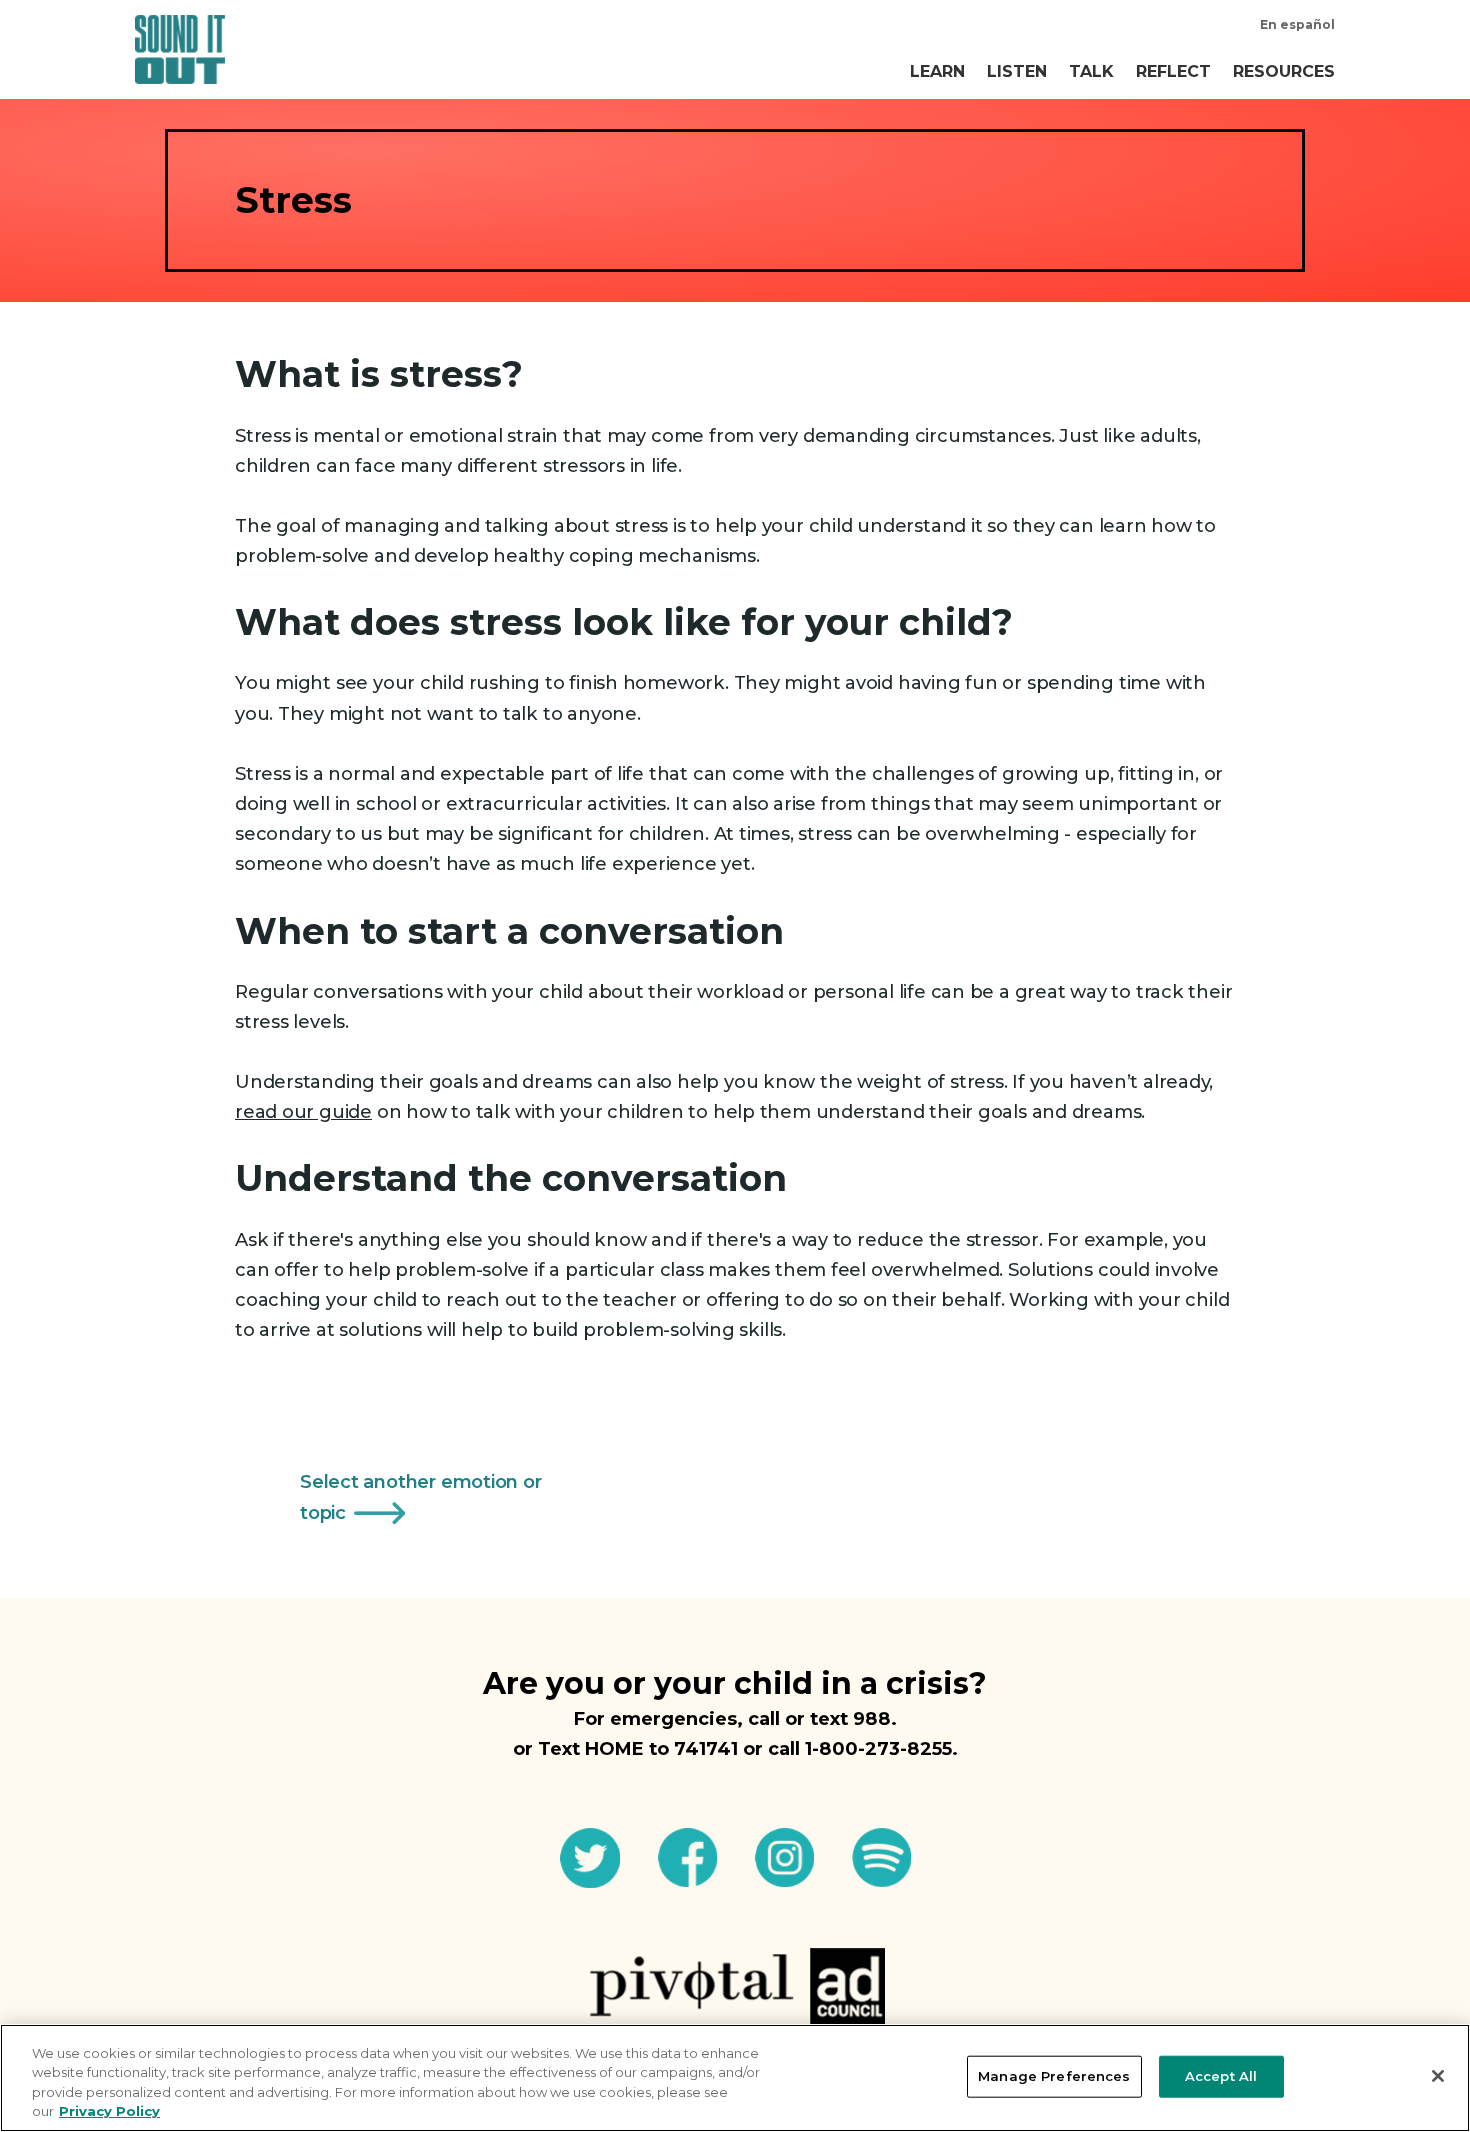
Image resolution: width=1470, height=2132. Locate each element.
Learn (937, 71)
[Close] (1438, 2076)
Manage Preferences (1054, 2076)
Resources (1284, 71)
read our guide (303, 1111)
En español (1297, 24)
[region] (735, 2078)
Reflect (1173, 71)
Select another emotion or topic (421, 1496)
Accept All (1221, 2076)
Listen (1017, 71)
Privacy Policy (109, 2111)
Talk (1091, 71)
